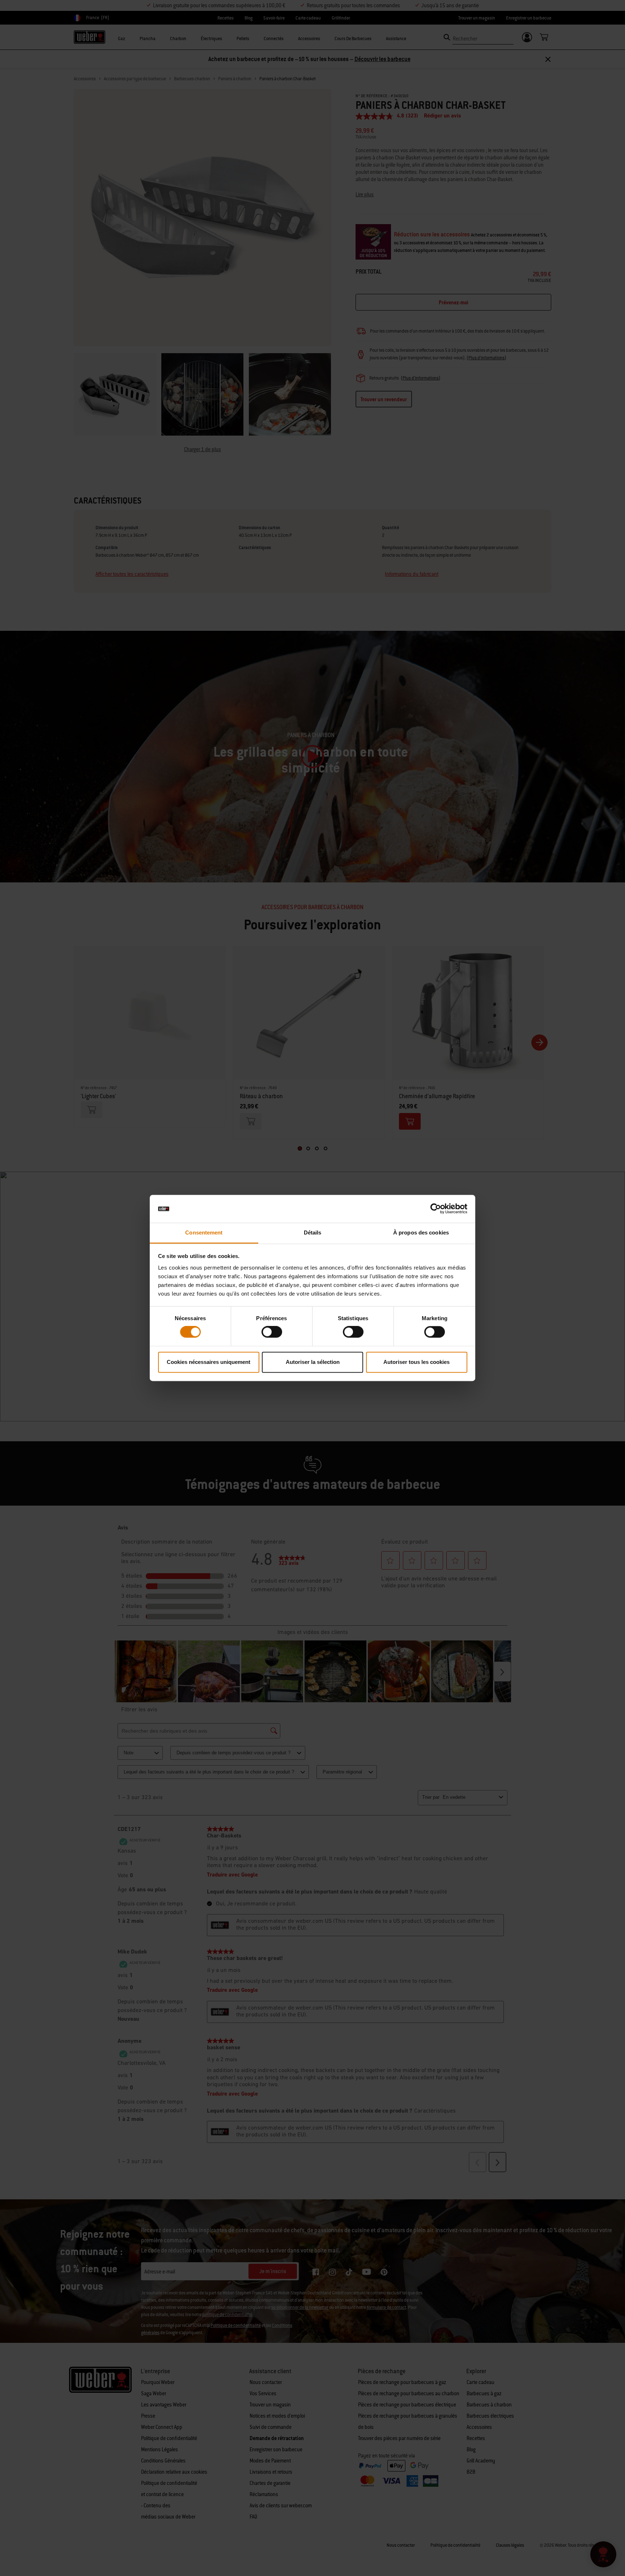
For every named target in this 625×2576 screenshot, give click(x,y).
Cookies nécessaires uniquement (209, 1362)
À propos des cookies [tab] (421, 1233)
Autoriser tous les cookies (416, 1362)
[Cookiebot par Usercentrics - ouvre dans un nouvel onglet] (436, 1209)
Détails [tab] (313, 1233)
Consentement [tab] (204, 1233)
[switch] (272, 1332)
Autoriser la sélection (313, 1362)
